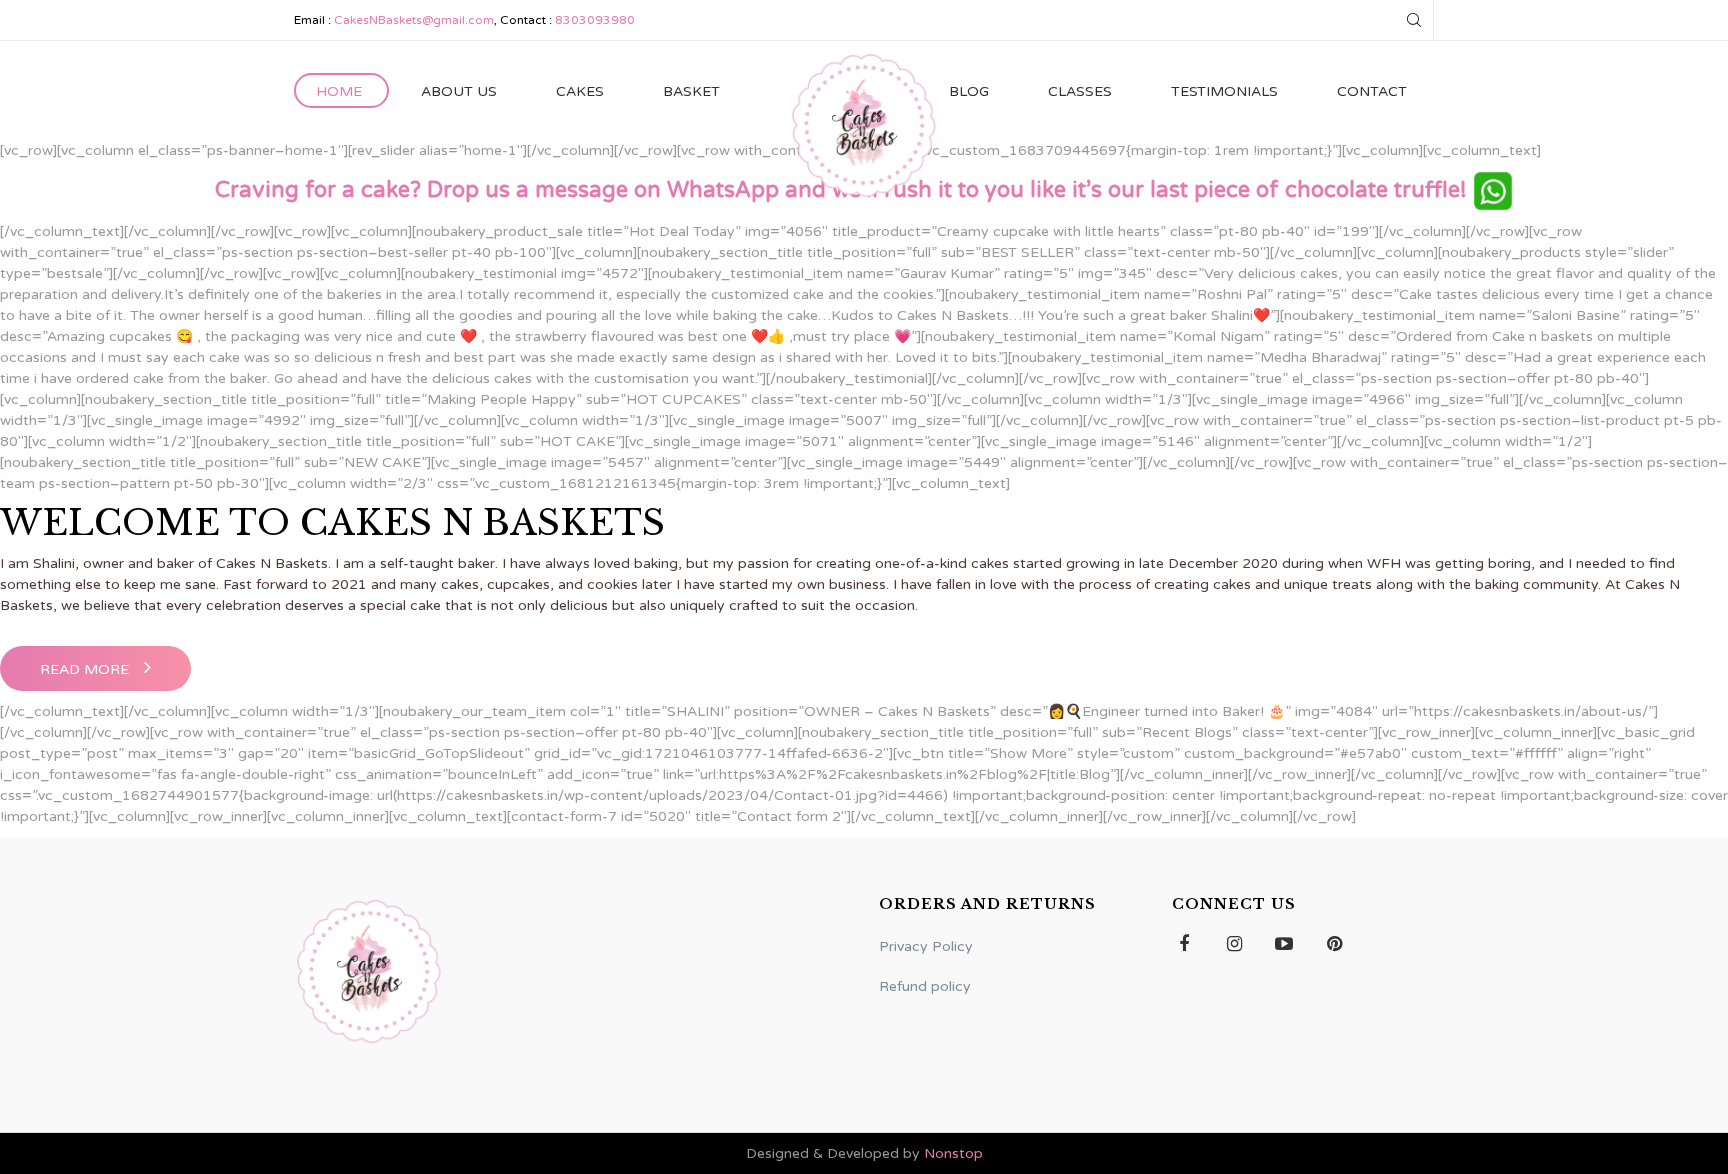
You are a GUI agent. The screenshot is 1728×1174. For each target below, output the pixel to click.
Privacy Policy (926, 946)
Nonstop (953, 1153)
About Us (459, 91)
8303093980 (595, 20)
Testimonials (1224, 91)
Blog (969, 91)
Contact (1372, 91)
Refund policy (925, 986)
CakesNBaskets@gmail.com (414, 20)
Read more (84, 669)
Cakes (580, 91)
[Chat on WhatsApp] (1493, 190)
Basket (691, 91)
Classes (1080, 91)
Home (339, 91)
